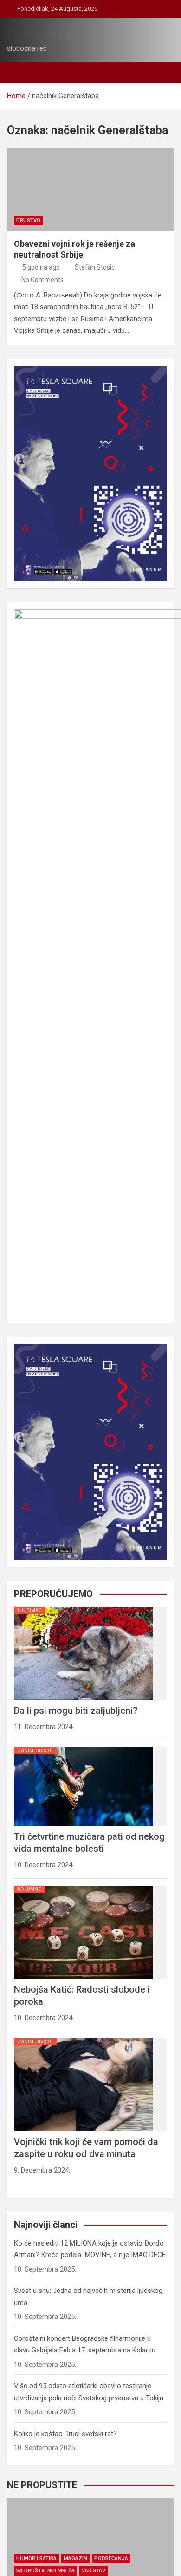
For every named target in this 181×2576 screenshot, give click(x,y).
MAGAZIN (75, 2559)
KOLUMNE (29, 1889)
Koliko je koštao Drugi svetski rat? (65, 2434)
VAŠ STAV (94, 2571)
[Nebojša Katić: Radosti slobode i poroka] (84, 1886)
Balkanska (39, 34)
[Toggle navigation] (19, 73)
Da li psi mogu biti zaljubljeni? (76, 1711)
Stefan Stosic (95, 267)
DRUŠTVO (28, 221)
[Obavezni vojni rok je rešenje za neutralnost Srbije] (90, 190)
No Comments (42, 280)
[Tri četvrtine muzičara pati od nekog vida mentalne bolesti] (84, 1747)
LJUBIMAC (30, 1610)
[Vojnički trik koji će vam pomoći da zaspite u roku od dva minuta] (84, 2038)
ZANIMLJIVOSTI (35, 1751)
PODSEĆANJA (111, 2559)
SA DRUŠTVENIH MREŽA (45, 2571)
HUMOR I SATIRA (36, 2559)
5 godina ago (41, 267)
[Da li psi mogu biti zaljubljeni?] (84, 1607)
